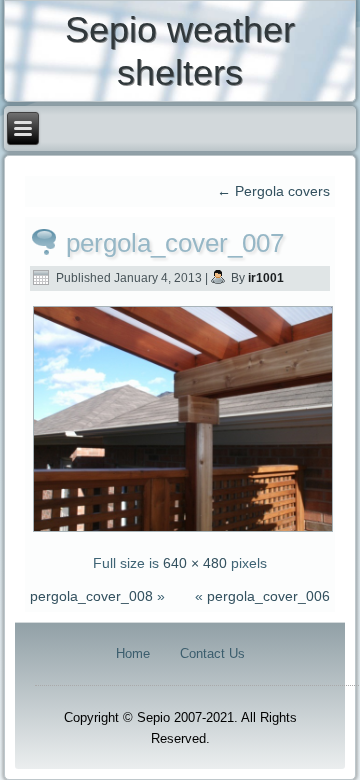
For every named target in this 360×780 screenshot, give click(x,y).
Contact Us (212, 653)
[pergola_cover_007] (183, 530)
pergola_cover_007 (175, 243)
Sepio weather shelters (180, 51)
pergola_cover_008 (91, 596)
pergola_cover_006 (268, 596)
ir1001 (266, 278)
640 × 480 (195, 563)
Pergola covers (273, 191)
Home (133, 653)
